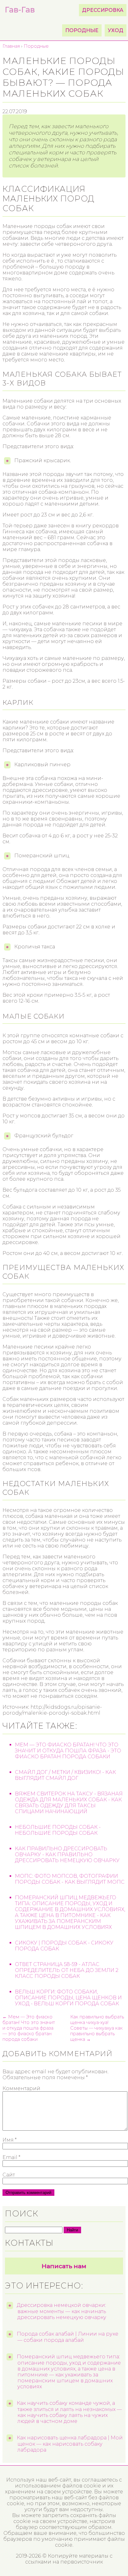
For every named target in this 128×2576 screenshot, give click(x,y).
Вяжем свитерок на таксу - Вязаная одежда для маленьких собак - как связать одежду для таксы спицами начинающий (69, 1803)
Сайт (9, 2175)
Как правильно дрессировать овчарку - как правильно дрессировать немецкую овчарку (67, 1855)
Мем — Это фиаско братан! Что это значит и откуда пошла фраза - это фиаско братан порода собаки (68, 1751)
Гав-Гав (20, 10)
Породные (82, 30)
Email (11, 2157)
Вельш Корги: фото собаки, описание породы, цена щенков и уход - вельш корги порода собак (68, 1998)
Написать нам (64, 2266)
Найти (72, 2230)
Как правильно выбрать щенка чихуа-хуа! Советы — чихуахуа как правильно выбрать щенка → (97, 2028)
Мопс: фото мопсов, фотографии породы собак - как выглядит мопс (70, 1879)
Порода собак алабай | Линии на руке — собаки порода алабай (68, 2337)
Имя (9, 2140)
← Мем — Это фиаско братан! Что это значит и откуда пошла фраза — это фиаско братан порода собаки (29, 2028)
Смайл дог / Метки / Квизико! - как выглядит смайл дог (65, 1775)
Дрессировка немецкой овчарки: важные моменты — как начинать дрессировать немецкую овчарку (62, 2311)
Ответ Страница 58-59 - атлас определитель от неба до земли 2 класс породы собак (67, 1970)
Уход (116, 30)
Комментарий (21, 2088)
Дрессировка (103, 10)
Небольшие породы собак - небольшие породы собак (58, 1830)
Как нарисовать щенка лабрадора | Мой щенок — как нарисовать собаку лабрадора (70, 2444)
